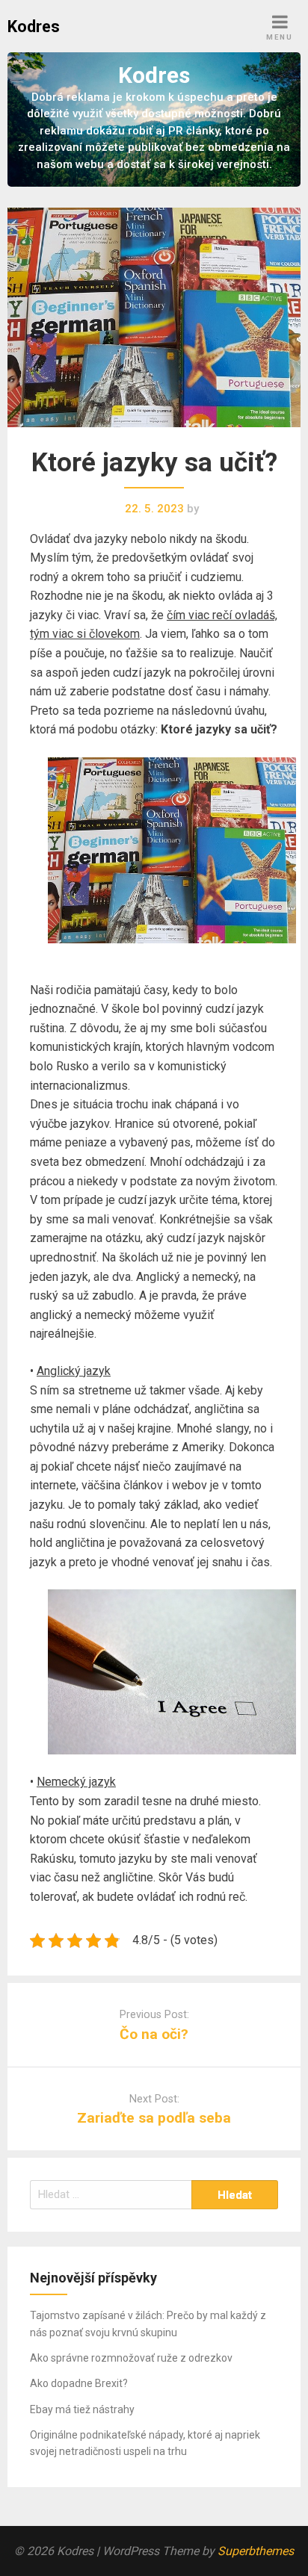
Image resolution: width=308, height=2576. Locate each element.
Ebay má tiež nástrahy (82, 2409)
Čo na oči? (154, 2034)
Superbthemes (256, 2551)
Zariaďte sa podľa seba (154, 2118)
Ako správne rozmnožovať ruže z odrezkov (131, 2358)
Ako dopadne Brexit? (79, 2383)
